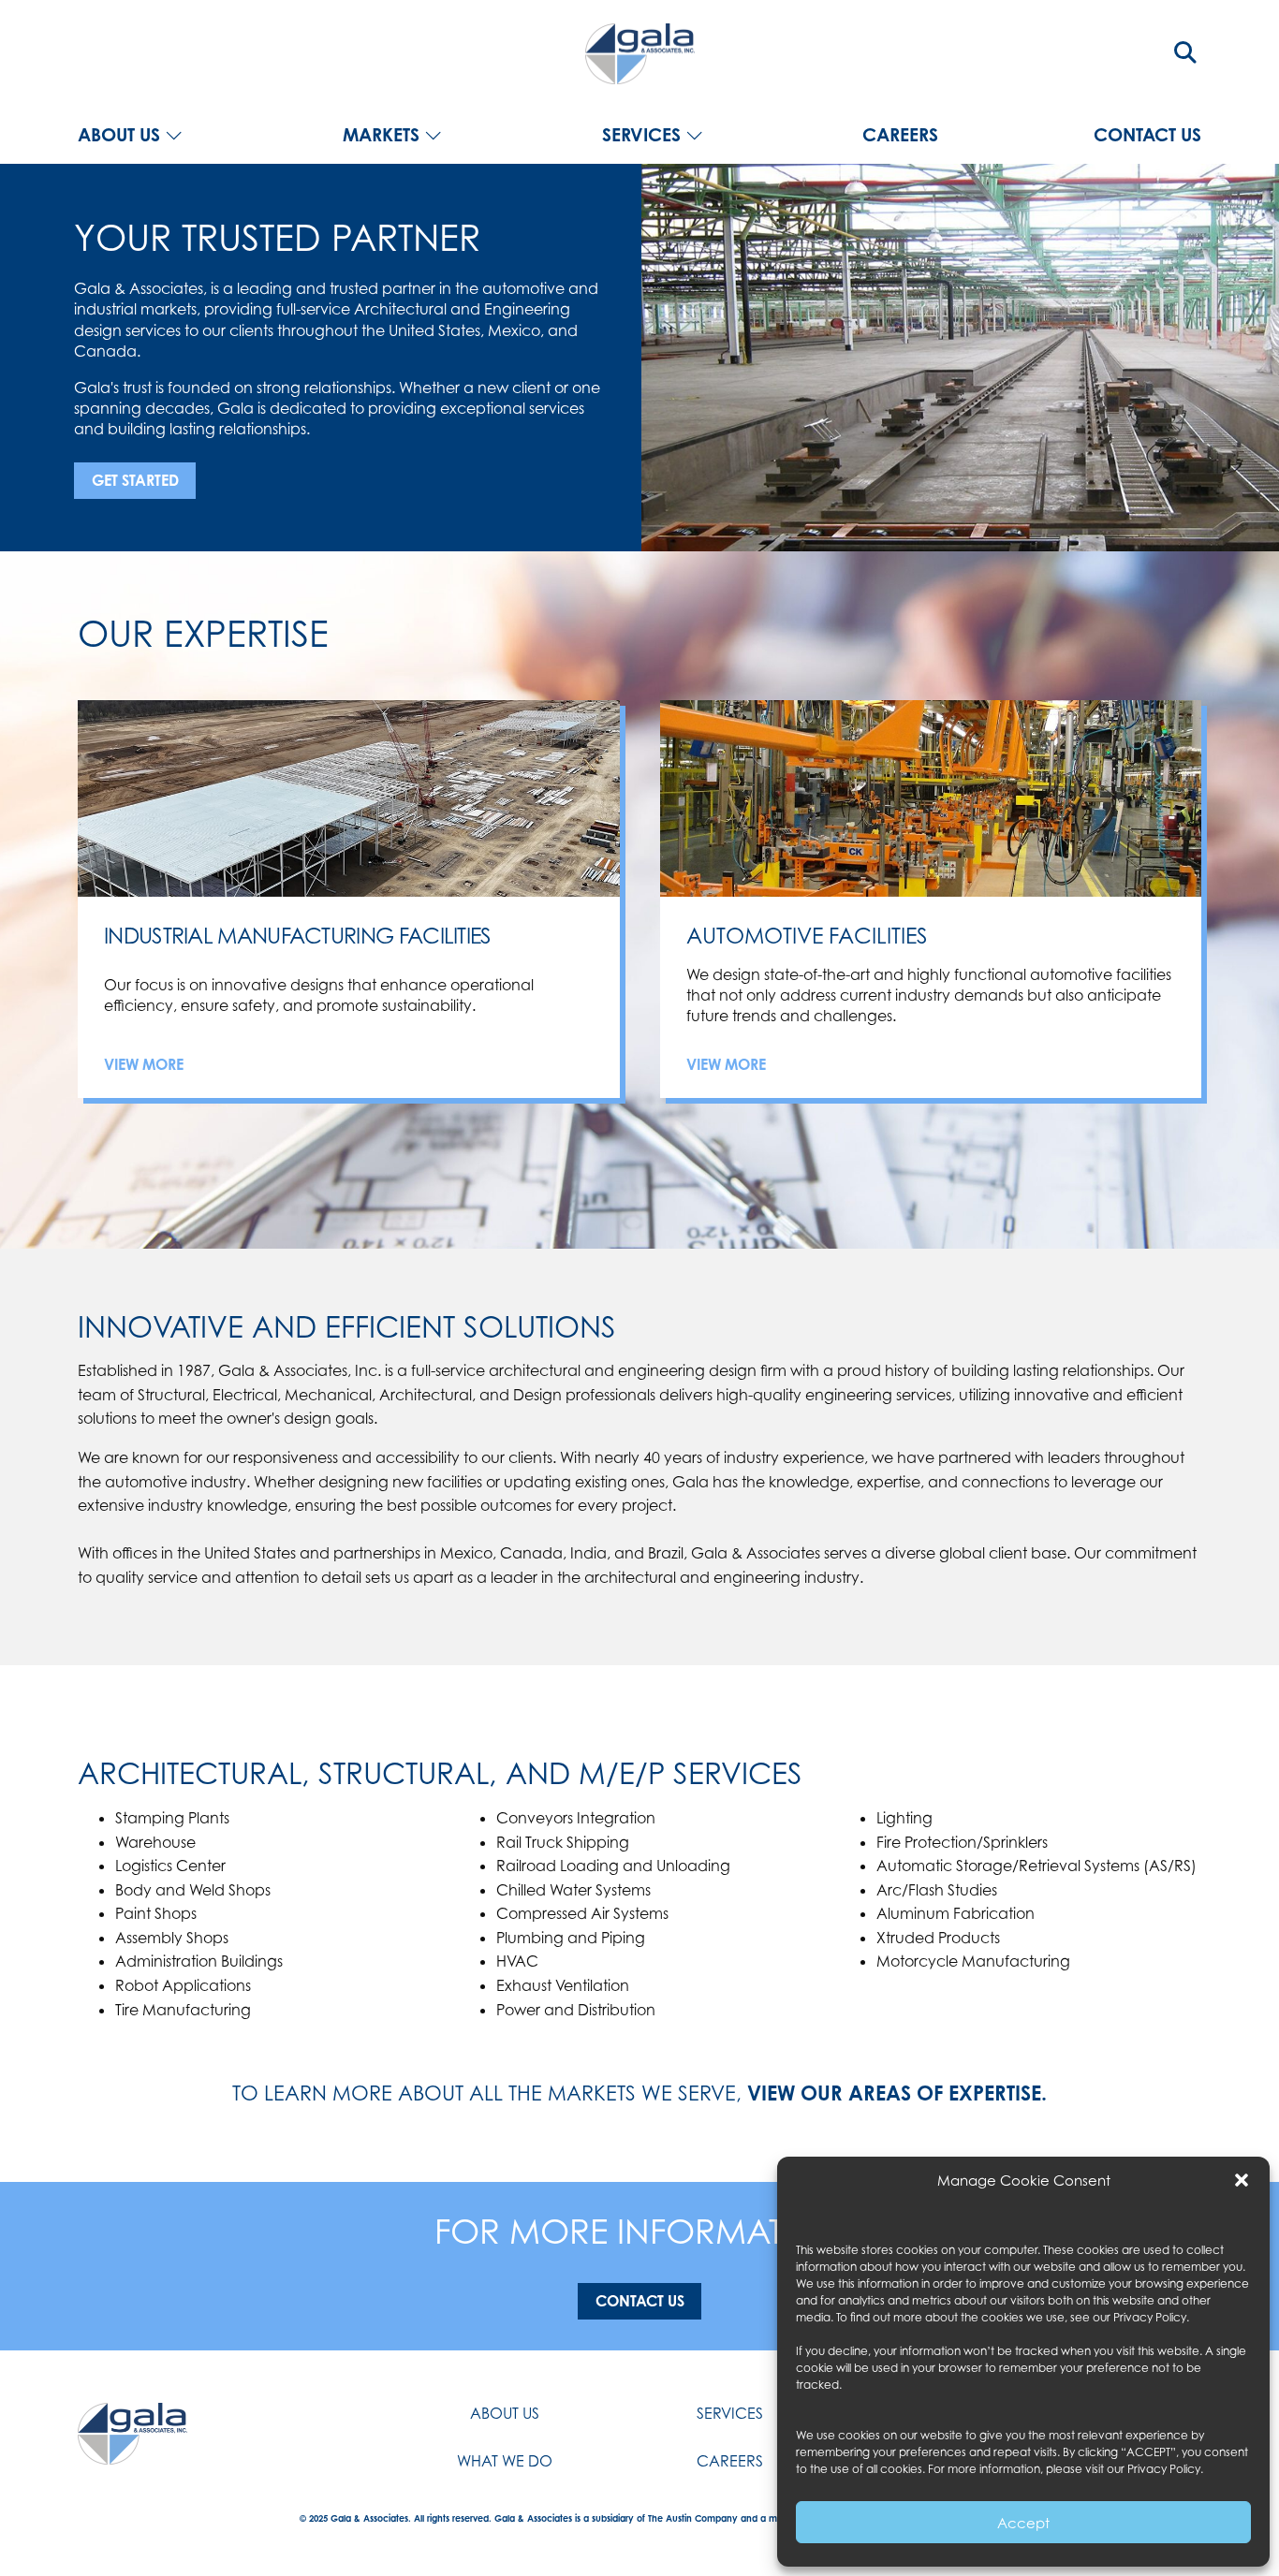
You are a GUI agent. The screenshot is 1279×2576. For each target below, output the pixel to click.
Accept (1023, 2523)
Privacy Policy (1150, 2317)
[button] (1242, 2180)
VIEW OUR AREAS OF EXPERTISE (894, 2093)
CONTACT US (1147, 135)
